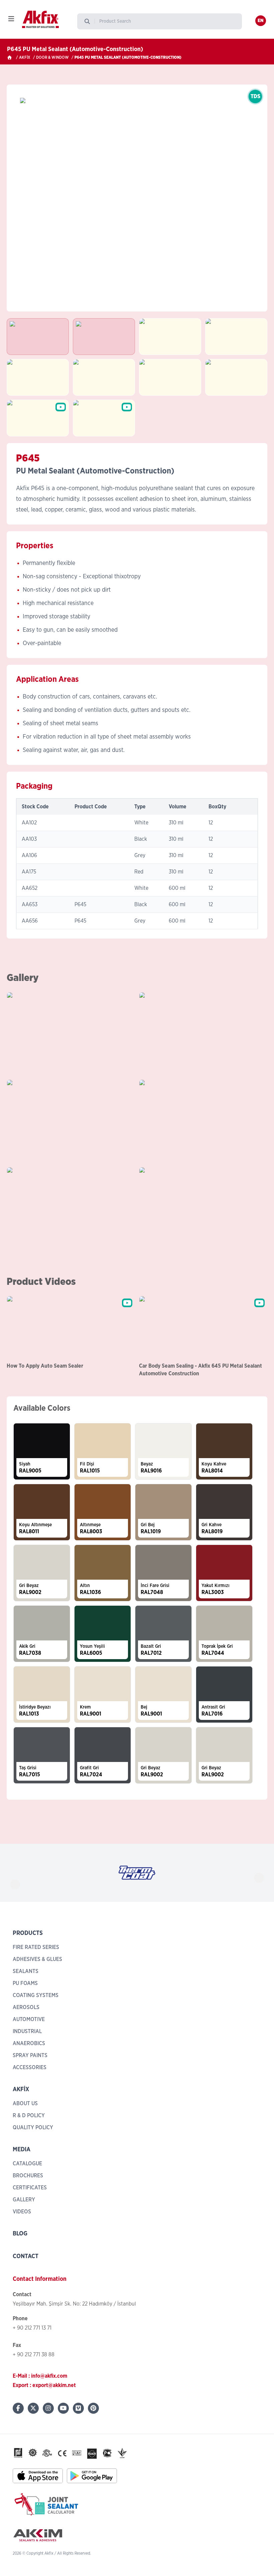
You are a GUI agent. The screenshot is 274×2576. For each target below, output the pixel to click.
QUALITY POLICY (33, 2128)
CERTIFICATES (30, 2188)
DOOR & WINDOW (52, 57)
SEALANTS (26, 1971)
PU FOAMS (25, 1983)
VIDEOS (22, 2212)
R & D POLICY (29, 2116)
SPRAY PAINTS (30, 2055)
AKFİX (25, 57)
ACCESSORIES (30, 2067)
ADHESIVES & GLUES (37, 1959)
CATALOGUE (27, 2164)
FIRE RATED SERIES (36, 1947)
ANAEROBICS (29, 2043)
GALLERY (24, 2200)
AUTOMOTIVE (29, 2019)
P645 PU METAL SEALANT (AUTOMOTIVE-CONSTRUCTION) (128, 57)
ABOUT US (25, 2104)
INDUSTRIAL (27, 2031)
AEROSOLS (26, 2007)
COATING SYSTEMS (36, 1995)
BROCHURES (28, 2176)
